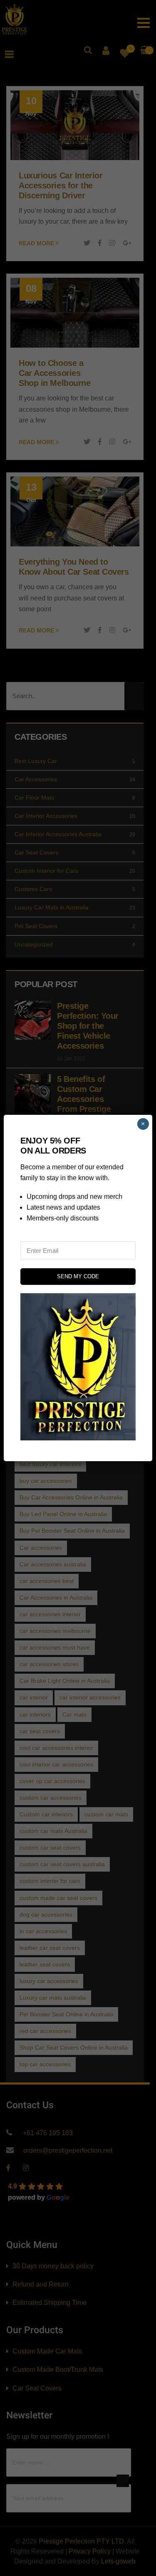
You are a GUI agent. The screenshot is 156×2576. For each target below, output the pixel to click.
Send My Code (78, 1276)
